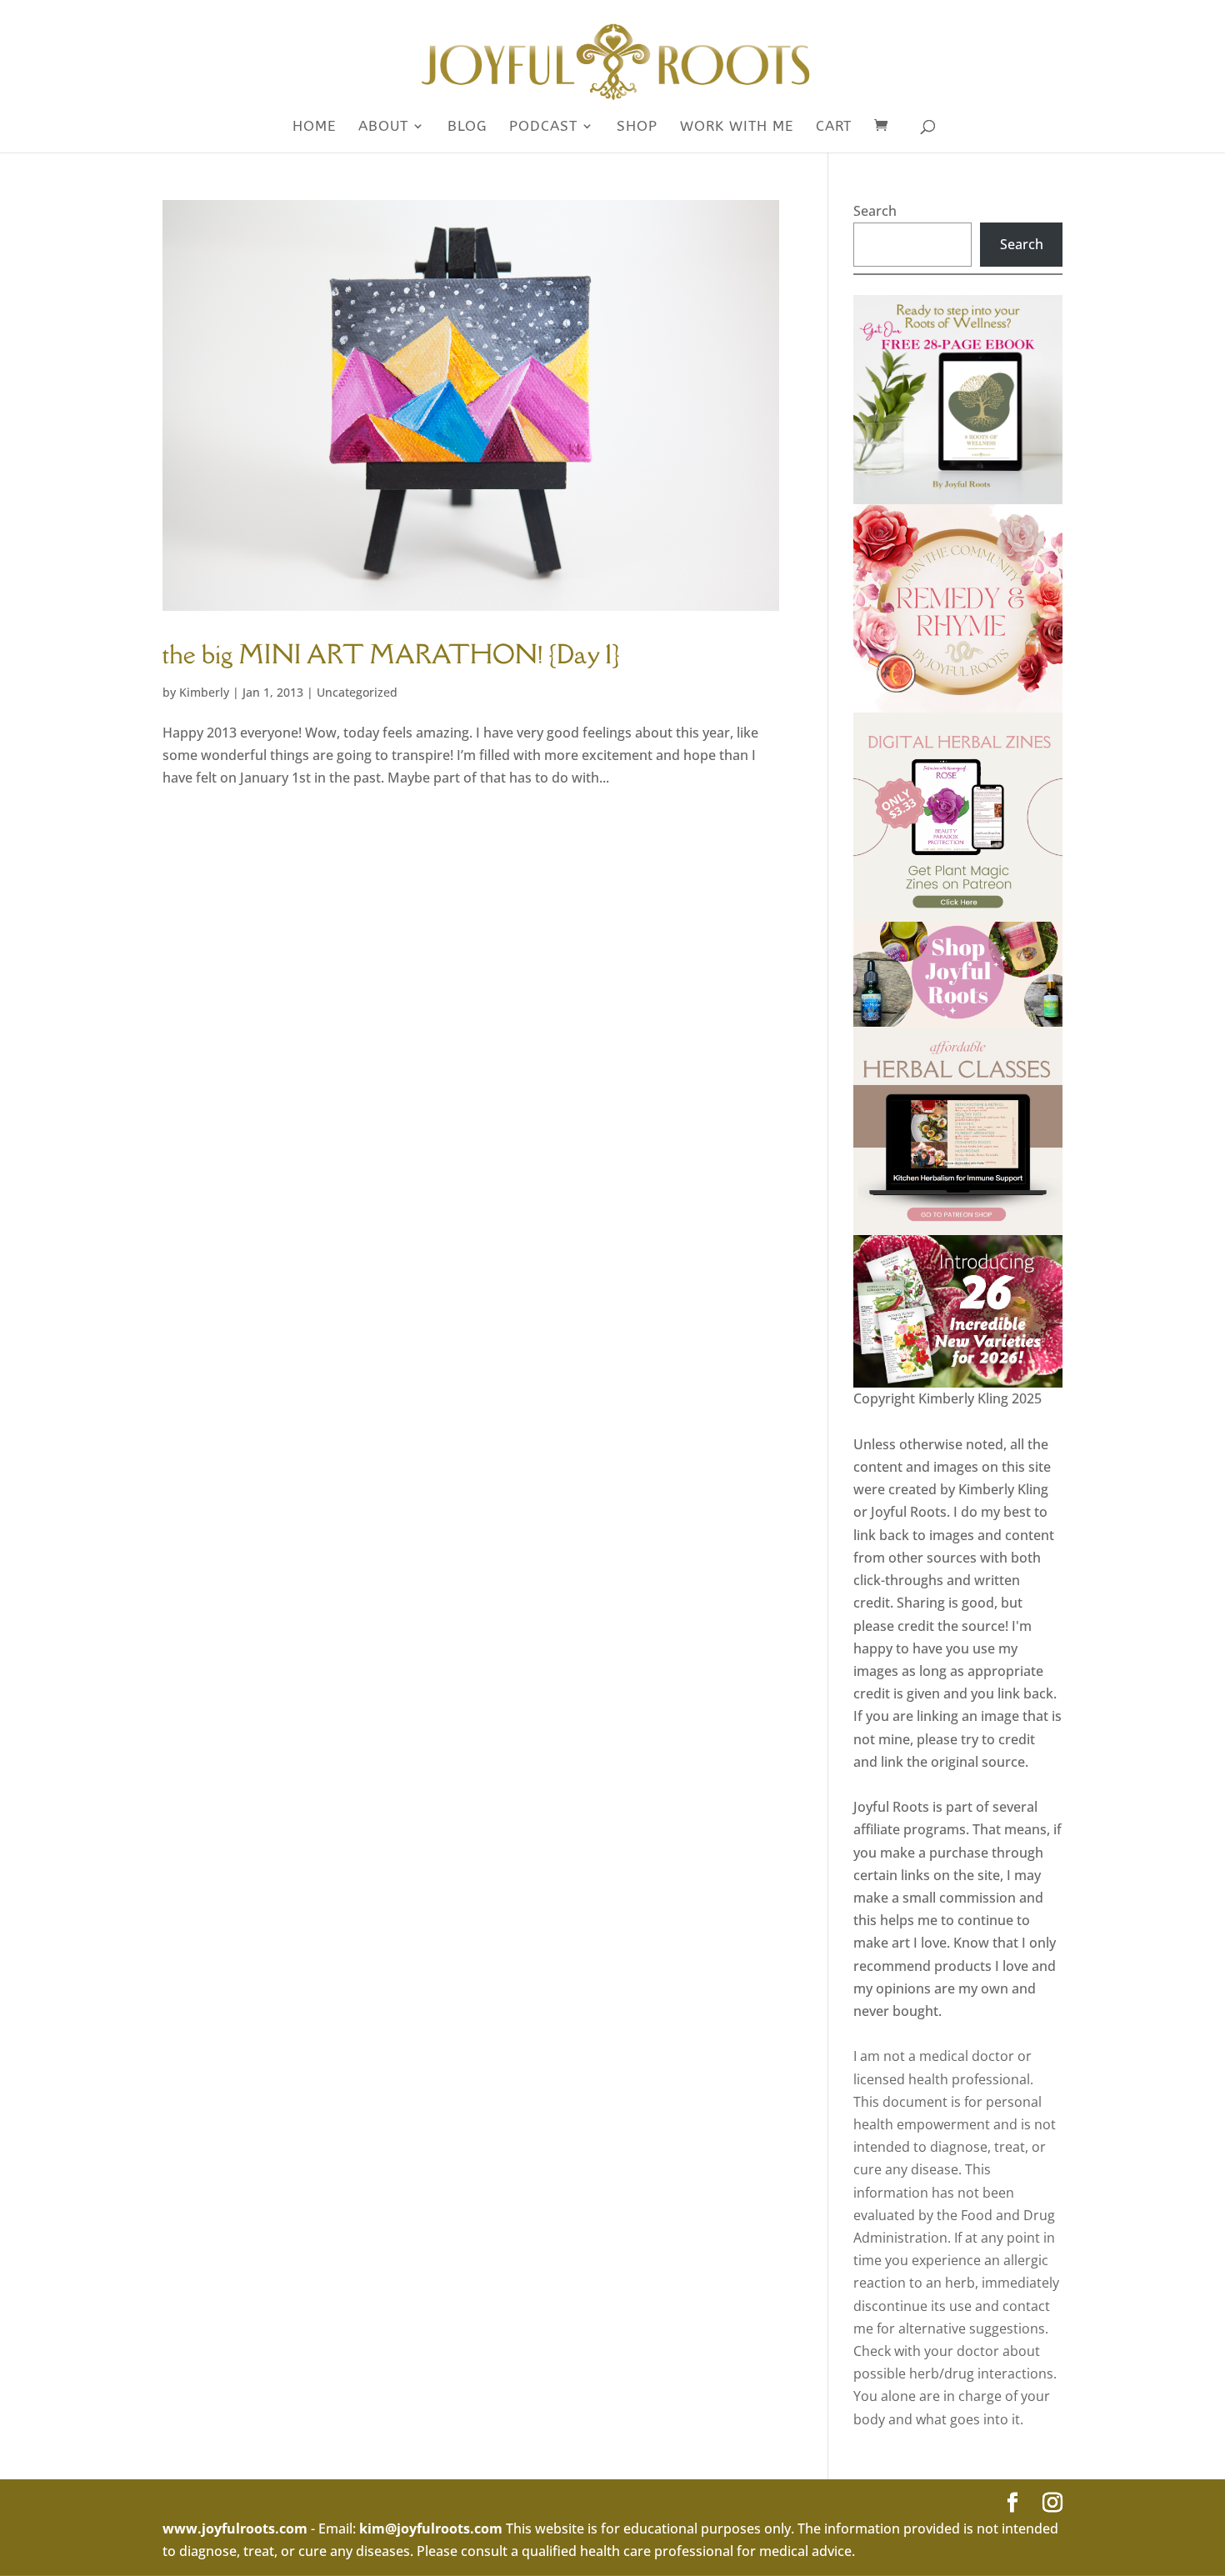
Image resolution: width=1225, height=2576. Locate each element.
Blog (467, 127)
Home (314, 127)
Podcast (543, 127)
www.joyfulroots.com (235, 2528)
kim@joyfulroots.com (431, 2528)
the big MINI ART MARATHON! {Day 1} (391, 654)
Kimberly (204, 692)
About (383, 127)
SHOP (637, 127)
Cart (834, 127)
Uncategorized (357, 692)
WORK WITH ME (737, 127)
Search (875, 211)
